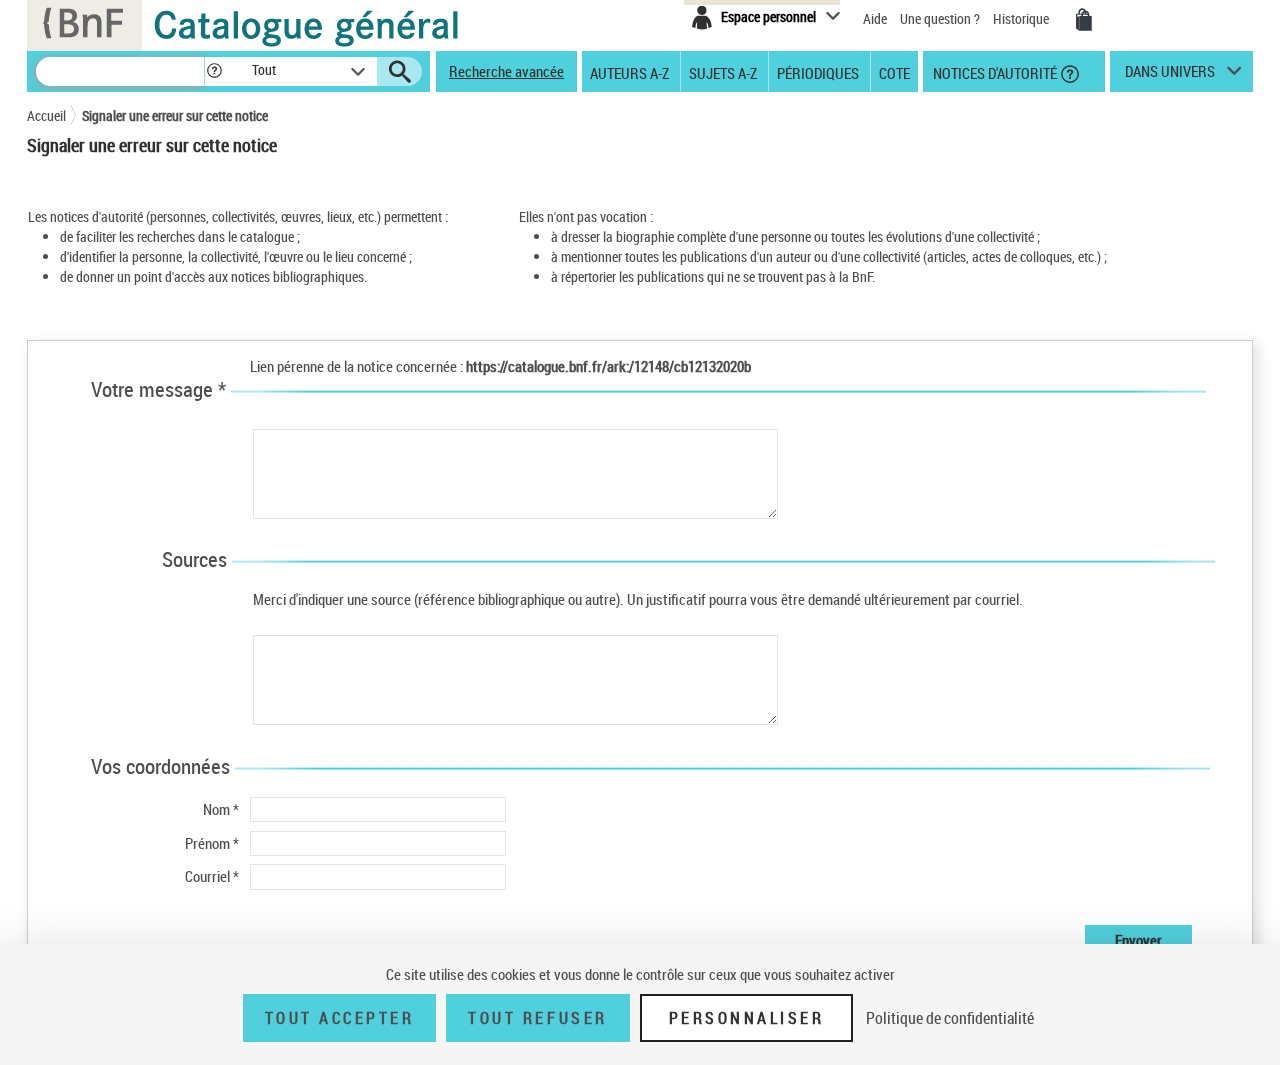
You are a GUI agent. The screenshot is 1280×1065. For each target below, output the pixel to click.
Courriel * (212, 876)
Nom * (221, 809)
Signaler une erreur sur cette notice (175, 115)
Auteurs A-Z (629, 72)
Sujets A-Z (723, 72)
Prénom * (212, 843)
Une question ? (941, 18)
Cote (894, 72)
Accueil (46, 115)
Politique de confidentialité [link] (950, 1018)
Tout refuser (537, 1018)
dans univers (1170, 76)
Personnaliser (747, 1018)
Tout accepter (340, 1018)
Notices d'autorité (993, 72)
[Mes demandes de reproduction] (1084, 20)
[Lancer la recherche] (400, 72)
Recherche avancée (506, 71)
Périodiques (818, 72)
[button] (214, 71)
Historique (1022, 18)
